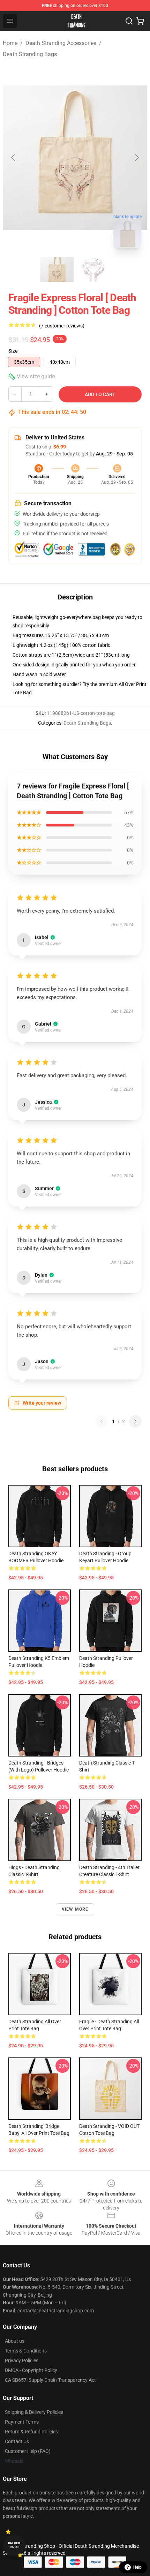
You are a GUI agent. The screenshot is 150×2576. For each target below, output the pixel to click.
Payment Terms (22, 2422)
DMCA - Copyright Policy (31, 2370)
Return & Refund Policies (31, 2432)
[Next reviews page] (135, 1421)
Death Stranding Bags (30, 54)
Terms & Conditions (26, 2351)
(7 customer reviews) (62, 326)
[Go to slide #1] (57, 269)
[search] (129, 21)
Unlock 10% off (14, 2545)
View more (75, 1909)
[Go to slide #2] (93, 269)
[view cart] (140, 21)
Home (10, 43)
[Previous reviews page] (102, 1421)
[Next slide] (136, 158)
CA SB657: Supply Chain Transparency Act (50, 2380)
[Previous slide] (14, 158)
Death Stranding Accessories (61, 43)
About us (15, 2341)
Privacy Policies (22, 2360)
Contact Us (17, 2441)
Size (13, 351)
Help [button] (137, 2567)
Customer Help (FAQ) (28, 2451)
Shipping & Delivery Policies (34, 2412)
